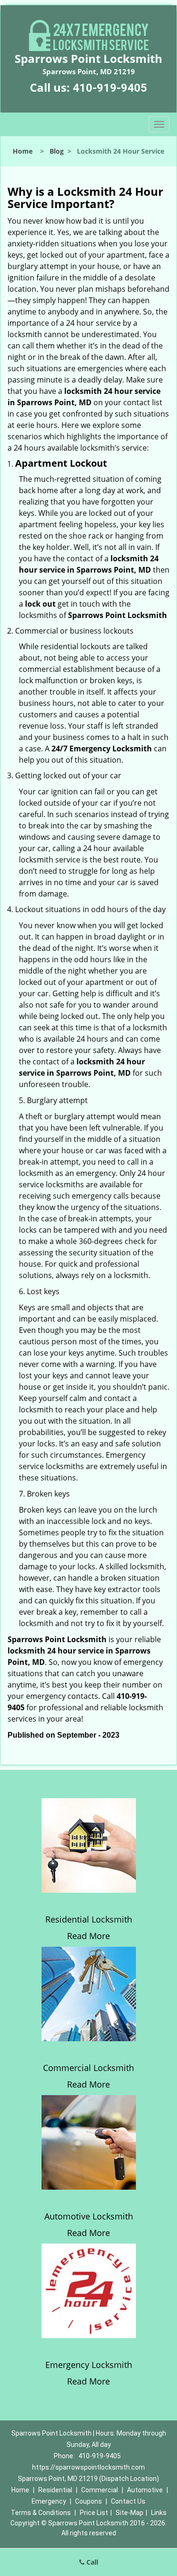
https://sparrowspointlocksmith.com (88, 2467)
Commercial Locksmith (88, 2068)
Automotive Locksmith (89, 2216)
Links (159, 2513)
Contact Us (128, 2501)
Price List (94, 2513)
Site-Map (130, 2513)
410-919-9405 (110, 88)
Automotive (145, 2490)
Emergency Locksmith (89, 2365)
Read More (88, 1936)
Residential (55, 2490)
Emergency (49, 2501)
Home (23, 151)
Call (91, 2562)
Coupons (88, 2501)
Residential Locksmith (89, 1919)
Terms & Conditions (41, 2513)
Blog (57, 151)
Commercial (100, 2490)
